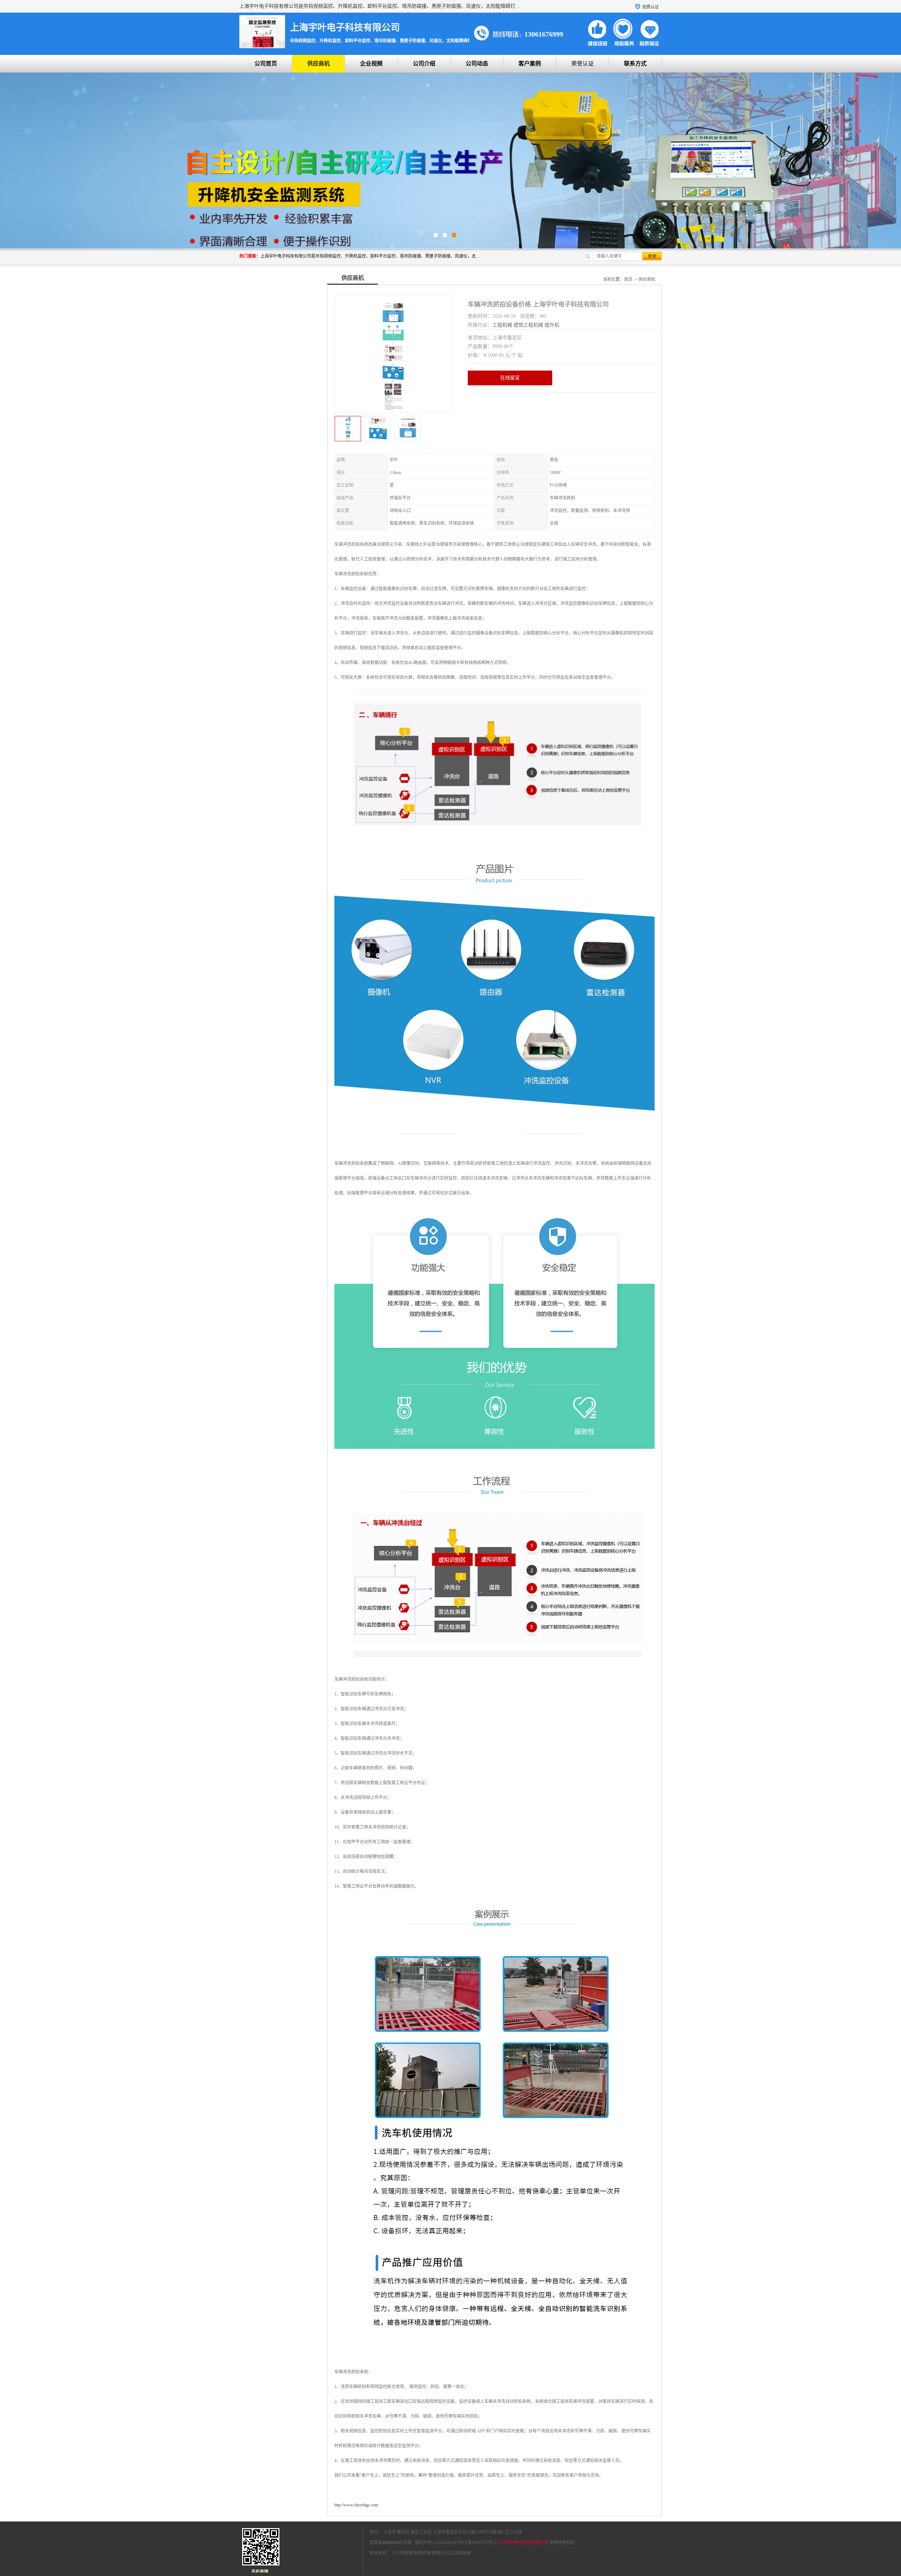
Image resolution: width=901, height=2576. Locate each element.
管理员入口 (442, 2553)
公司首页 (266, 64)
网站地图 (462, 2553)
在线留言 (510, 378)
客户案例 (530, 64)
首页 (628, 279)
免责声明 (422, 2553)
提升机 (552, 325)
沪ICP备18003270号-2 (477, 2543)
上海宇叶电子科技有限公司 (523, 2543)
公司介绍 (424, 64)
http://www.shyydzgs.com (356, 2505)
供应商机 (319, 64)
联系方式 (635, 64)
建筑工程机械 (528, 325)
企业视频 (371, 64)
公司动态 (477, 64)
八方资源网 (402, 2553)
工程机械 (502, 325)
